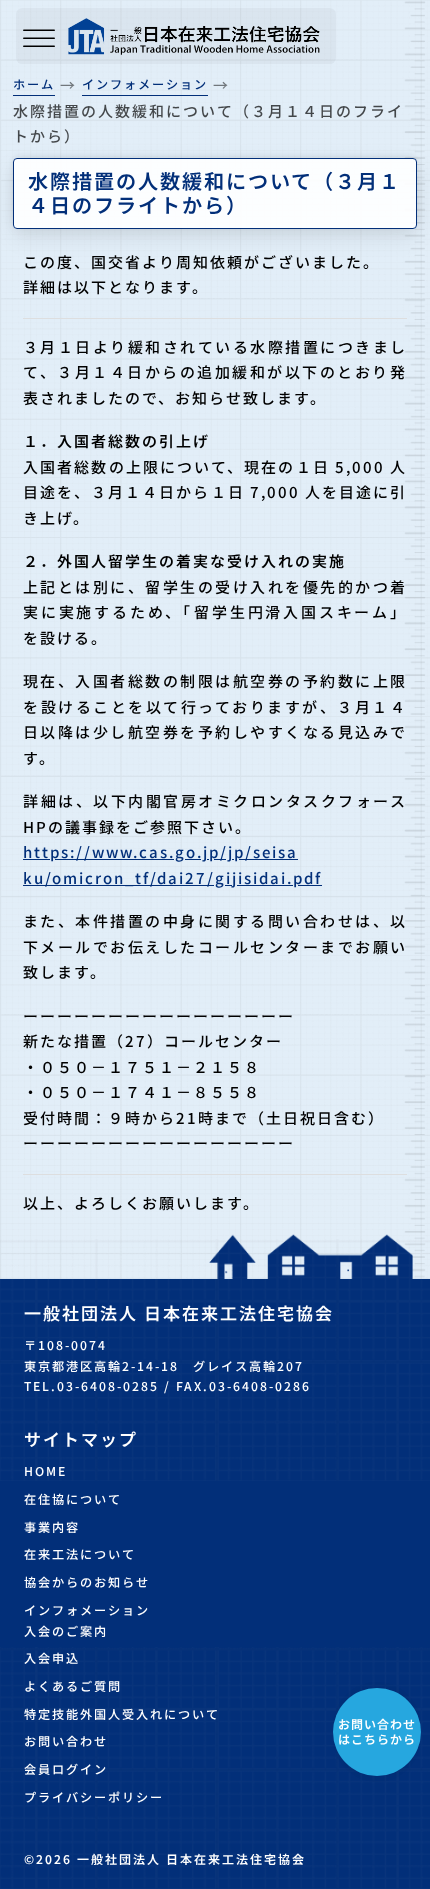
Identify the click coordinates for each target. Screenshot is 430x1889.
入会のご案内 (66, 1631)
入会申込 (52, 1658)
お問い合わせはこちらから (377, 1730)
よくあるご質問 (73, 1686)
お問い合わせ (66, 1741)
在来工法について (80, 1554)
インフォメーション (87, 1610)
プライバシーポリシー (94, 1797)
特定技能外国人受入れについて (122, 1714)
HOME (45, 1471)
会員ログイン (66, 1769)
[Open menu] (39, 40)
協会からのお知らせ (87, 1582)
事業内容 (52, 1527)
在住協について (73, 1499)
